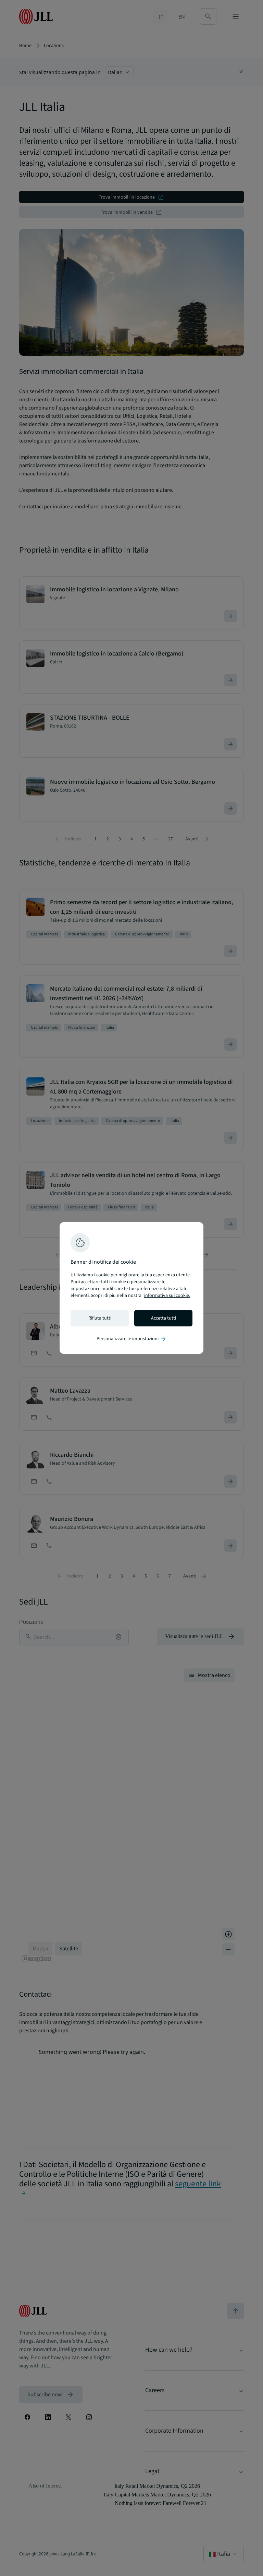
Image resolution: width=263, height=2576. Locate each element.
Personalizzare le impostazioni (132, 1339)
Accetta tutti (164, 1318)
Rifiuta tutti (100, 1318)
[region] (131, 1288)
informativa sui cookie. (167, 1296)
